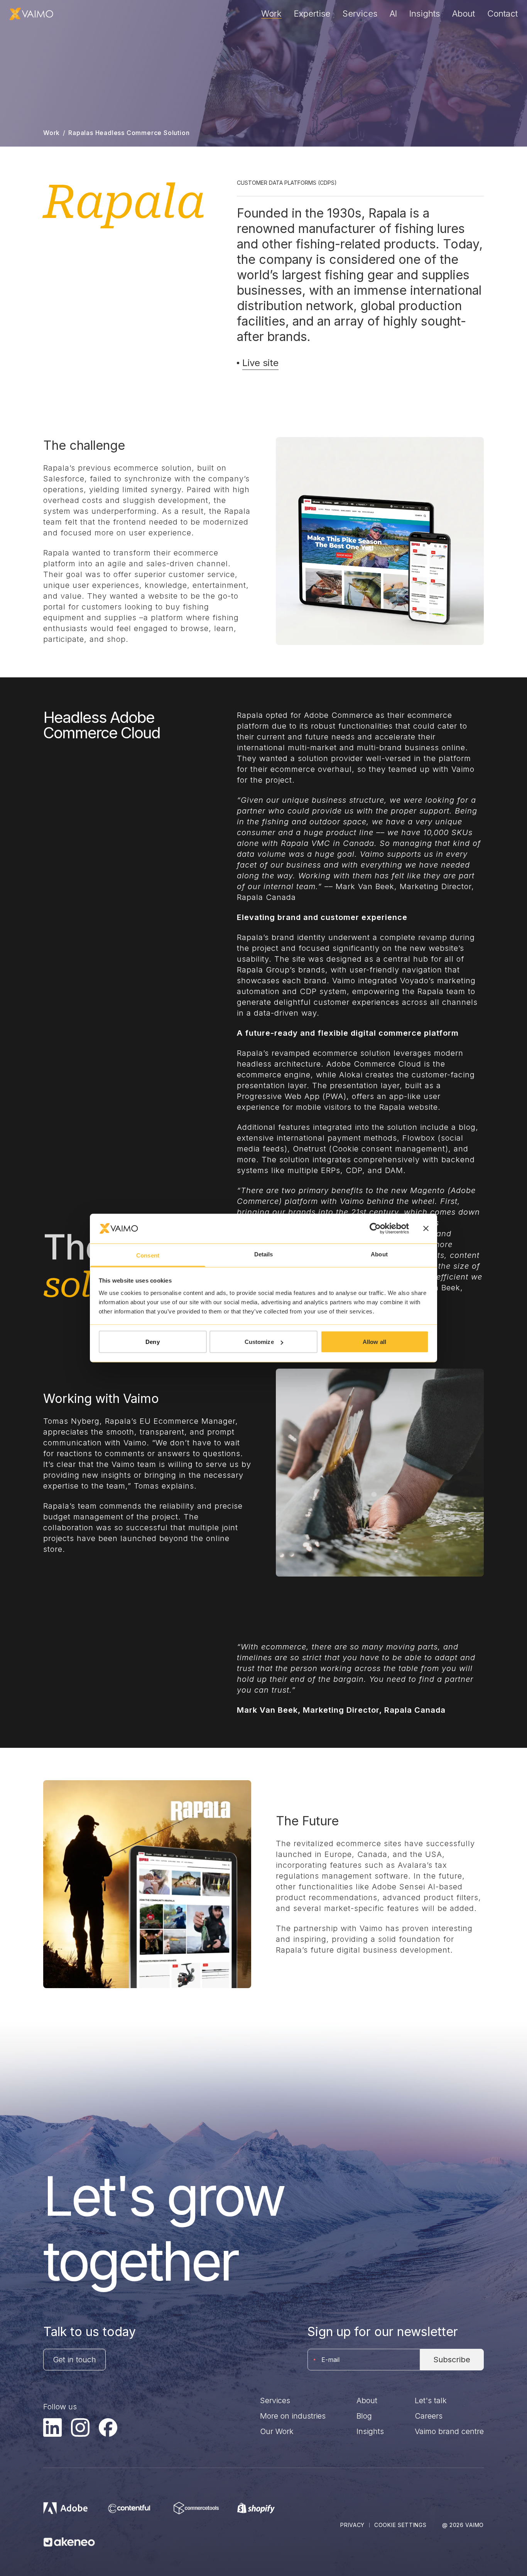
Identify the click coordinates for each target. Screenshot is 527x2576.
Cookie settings (400, 2525)
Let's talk (431, 2400)
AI (393, 14)
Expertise (312, 14)
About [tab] (379, 1254)
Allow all (374, 1342)
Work (271, 14)
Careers (429, 2416)
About (464, 14)
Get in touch (74, 2360)
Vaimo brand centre (449, 2431)
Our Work (277, 2431)
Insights (425, 14)
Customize (259, 1342)
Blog (364, 2416)
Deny (152, 1342)
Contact (503, 14)
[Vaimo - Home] (31, 14)
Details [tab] (264, 1254)
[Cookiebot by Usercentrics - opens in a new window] (375, 1229)
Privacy (352, 2525)
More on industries (293, 2416)
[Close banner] (426, 1229)
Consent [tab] (148, 1255)
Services (360, 14)
